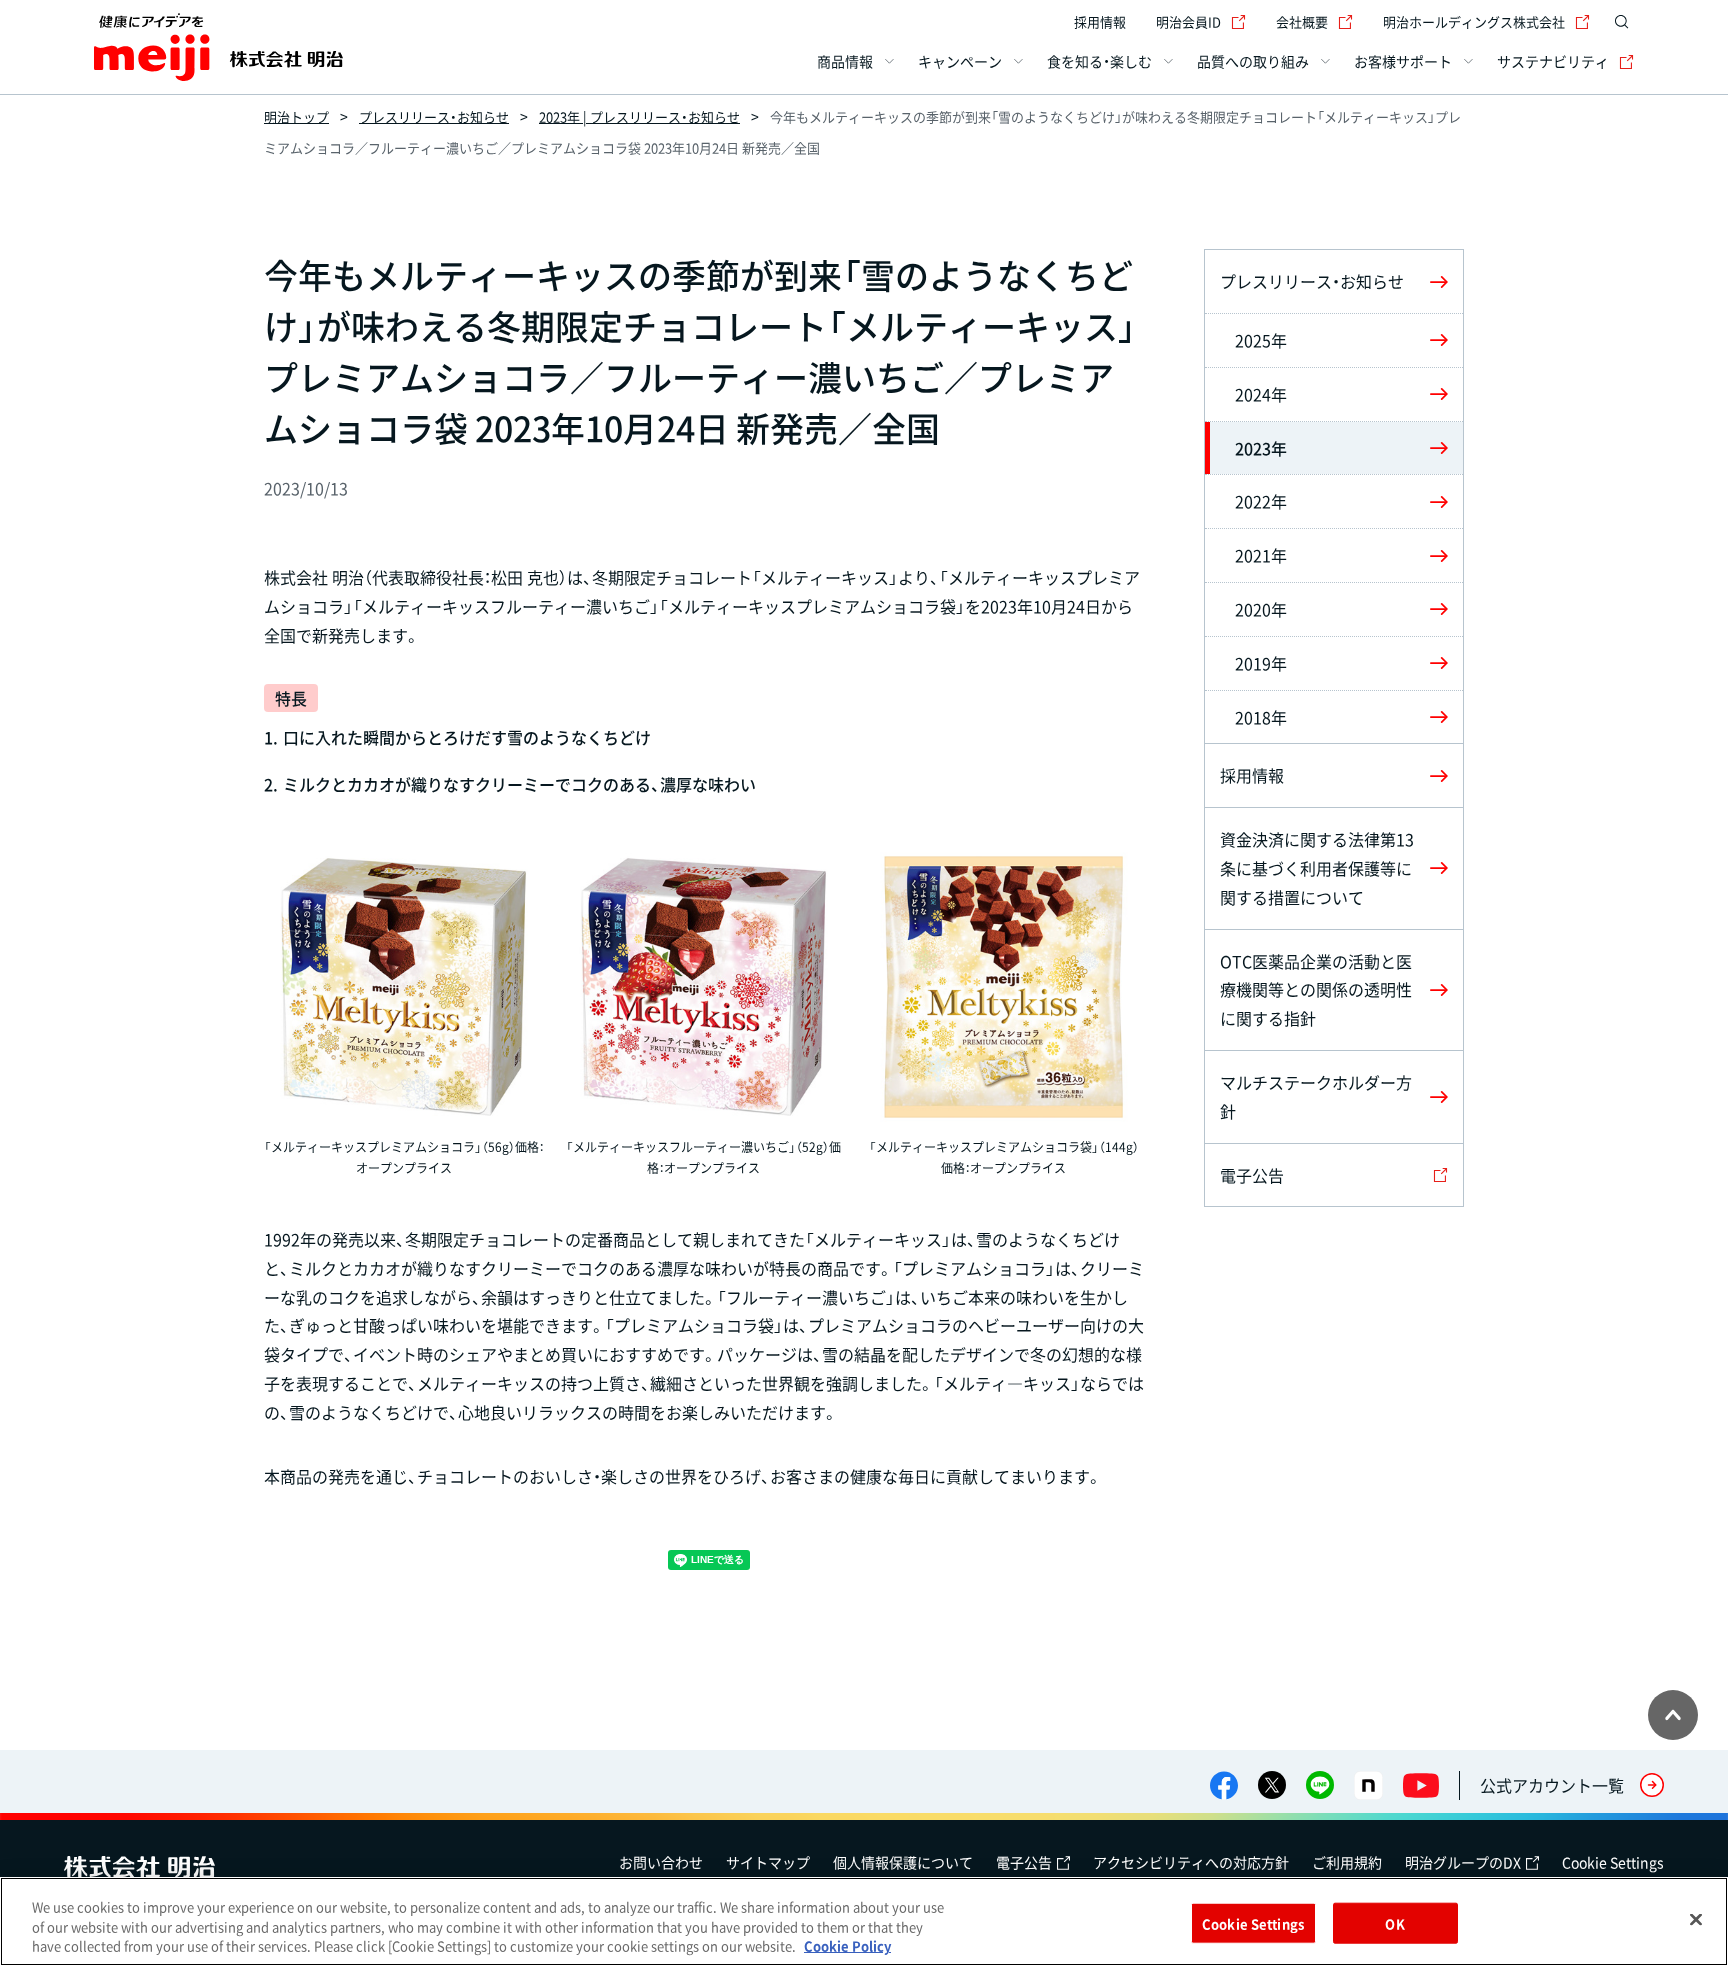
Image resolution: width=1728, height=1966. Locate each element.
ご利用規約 (1347, 1862)
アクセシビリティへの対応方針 (1191, 1862)
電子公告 (1024, 1862)
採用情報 (1100, 21)
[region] (864, 1921)
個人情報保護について (903, 1862)
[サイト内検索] (1622, 22)
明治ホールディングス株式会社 (1474, 21)
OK (1394, 1922)
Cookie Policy (847, 1945)
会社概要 (1302, 21)
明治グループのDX (1463, 1862)
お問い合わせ (661, 1862)
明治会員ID (1188, 21)
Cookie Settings (1613, 1862)
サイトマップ (768, 1862)
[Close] (1696, 1919)
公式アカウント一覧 (1552, 1785)
